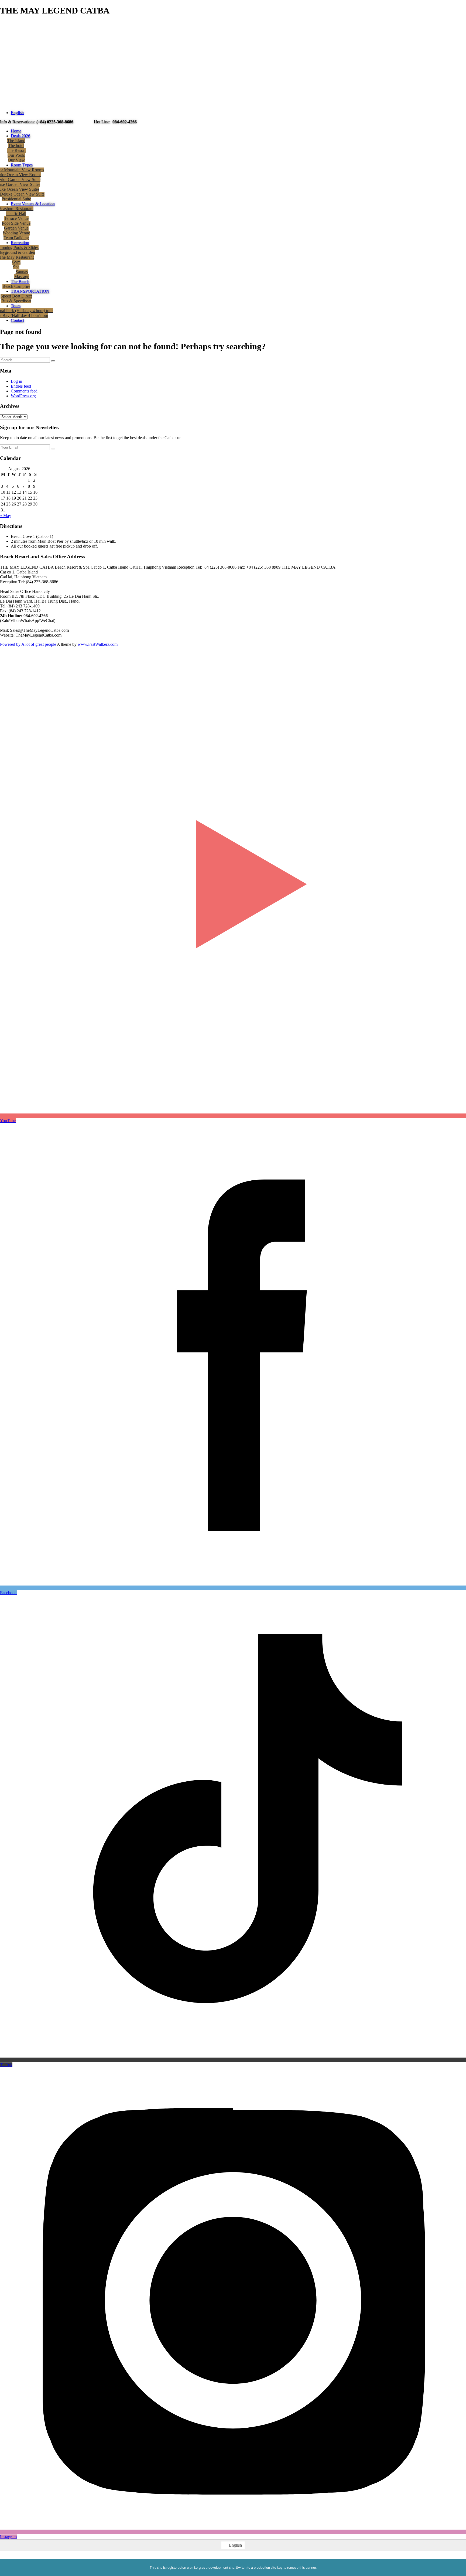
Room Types (22, 165)
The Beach (20, 281)
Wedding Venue (16, 233)
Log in (16, 381)
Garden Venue (16, 228)
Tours (16, 306)
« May (6, 516)
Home (16, 131)
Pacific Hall (16, 213)
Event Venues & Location (33, 204)
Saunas (22, 272)
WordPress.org (23, 396)
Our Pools (16, 155)
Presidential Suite (16, 199)
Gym (16, 262)
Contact (17, 320)
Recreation (20, 243)
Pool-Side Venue (16, 223)
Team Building (16, 238)
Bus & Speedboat (16, 301)
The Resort (16, 150)
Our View (16, 160)
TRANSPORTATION (30, 291)
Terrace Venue (16, 218)
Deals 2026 (20, 136)
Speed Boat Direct (16, 296)
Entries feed (21, 386)
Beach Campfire (16, 286)
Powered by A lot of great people (28, 644)
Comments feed (24, 391)
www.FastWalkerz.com (98, 644)
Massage (22, 277)
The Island (16, 141)
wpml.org (194, 2568)
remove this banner (301, 2568)
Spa (16, 267)
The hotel (16, 146)
